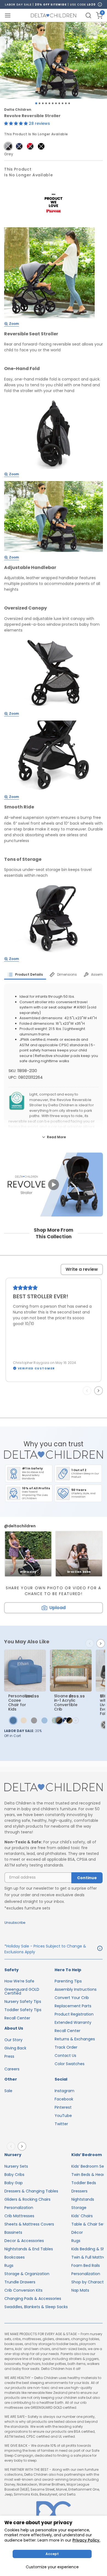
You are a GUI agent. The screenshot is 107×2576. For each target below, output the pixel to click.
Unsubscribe (15, 1923)
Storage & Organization (27, 2274)
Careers (12, 2069)
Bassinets (13, 2232)
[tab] (25, 975)
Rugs (9, 2265)
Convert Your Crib (72, 1998)
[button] (16, 123)
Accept (52, 2554)
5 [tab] (49, 103)
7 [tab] (56, 103)
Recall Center (17, 2018)
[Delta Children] (54, 1788)
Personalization (19, 2208)
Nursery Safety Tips (23, 2002)
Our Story (13, 2040)
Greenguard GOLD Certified (22, 1991)
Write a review (82, 1269)
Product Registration (74, 2014)
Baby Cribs (14, 2175)
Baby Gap (14, 2183)
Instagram (64, 2091)
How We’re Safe (19, 1981)
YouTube (63, 2116)
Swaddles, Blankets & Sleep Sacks (36, 2307)
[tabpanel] (54, 60)
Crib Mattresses (19, 2216)
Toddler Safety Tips (23, 2010)
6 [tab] (53, 103)
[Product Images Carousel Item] (54, 60)
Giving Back (15, 2048)
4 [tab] (46, 103)
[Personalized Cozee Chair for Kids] (25, 1671)
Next (100, 1391)
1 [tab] (36, 103)
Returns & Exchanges (75, 2039)
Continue (87, 1878)
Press (9, 2056)
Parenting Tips (68, 1981)
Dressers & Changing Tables (31, 2191)
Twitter (61, 2124)
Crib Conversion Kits (23, 2290)
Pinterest (63, 2107)
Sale (8, 2091)
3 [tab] (43, 103)
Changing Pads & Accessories (33, 2299)
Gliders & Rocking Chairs (27, 2199)
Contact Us (65, 2056)
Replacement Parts (73, 2006)
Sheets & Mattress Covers (29, 2224)
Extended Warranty (73, 2022)
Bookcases (15, 2257)
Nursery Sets (16, 2166)
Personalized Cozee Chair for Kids (21, 1703)
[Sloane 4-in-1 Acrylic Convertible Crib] (71, 1671)
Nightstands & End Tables (29, 2249)
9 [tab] (63, 103)
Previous (88, 1391)
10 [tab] (66, 103)
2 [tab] (40, 103)
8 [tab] (59, 103)
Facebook (64, 2099)
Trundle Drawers (20, 2282)
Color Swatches (70, 2064)
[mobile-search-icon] (88, 15)
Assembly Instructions (76, 1989)
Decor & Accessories (24, 2241)
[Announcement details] (100, 1949)
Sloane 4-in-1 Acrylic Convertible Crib (66, 1703)
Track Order (66, 2047)
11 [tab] (69, 103)
